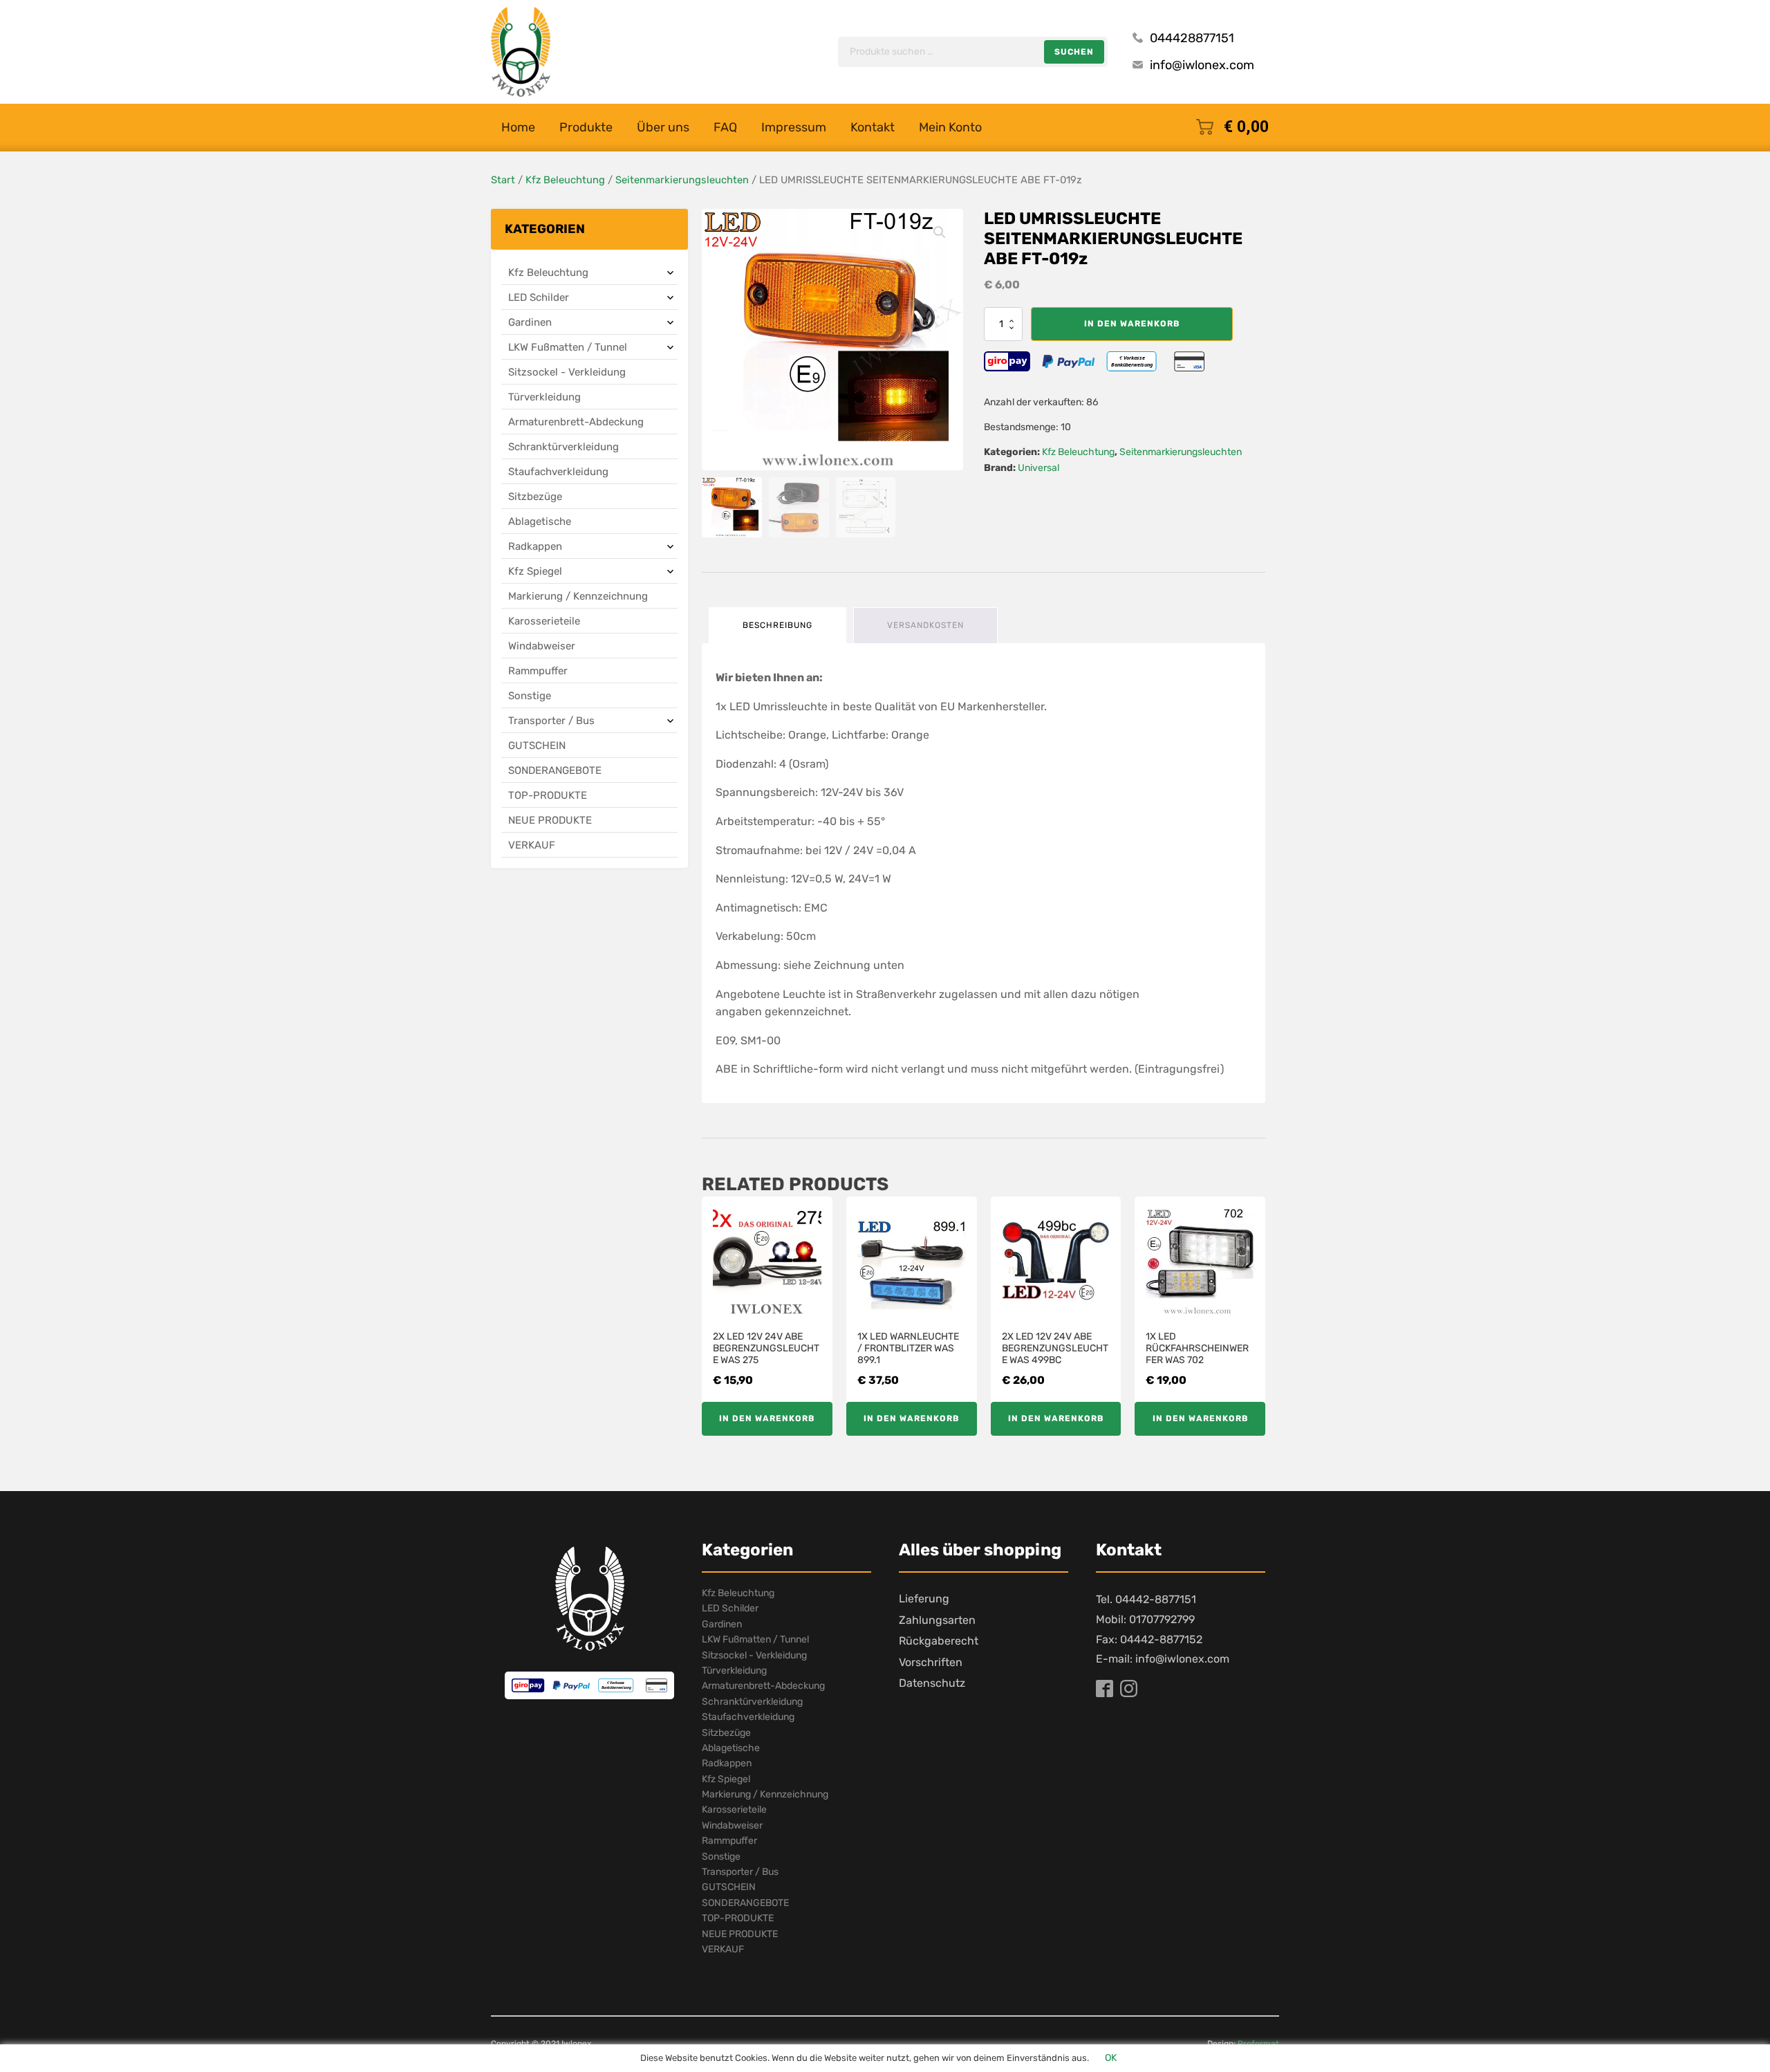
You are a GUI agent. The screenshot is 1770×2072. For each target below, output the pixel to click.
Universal (1038, 468)
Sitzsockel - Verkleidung (567, 372)
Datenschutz (932, 1683)
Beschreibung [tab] (777, 625)
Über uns (663, 127)
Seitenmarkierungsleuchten (682, 180)
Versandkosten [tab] (925, 625)
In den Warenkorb (1132, 324)
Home (518, 127)
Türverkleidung (544, 397)
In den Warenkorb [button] (767, 1418)
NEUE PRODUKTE (550, 820)
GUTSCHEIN (537, 746)
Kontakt (873, 127)
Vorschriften (931, 1662)
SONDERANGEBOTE (555, 770)
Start (503, 180)
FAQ (725, 127)
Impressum (794, 127)
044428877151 (1192, 38)
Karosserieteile (544, 621)
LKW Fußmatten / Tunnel (568, 347)
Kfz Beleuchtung (565, 180)
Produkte (586, 127)
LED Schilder (539, 297)
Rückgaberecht (939, 1641)
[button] (940, 232)
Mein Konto (950, 127)
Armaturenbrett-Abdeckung (576, 422)
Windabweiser (542, 646)
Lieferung (924, 1599)
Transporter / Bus (551, 721)
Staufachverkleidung (558, 472)
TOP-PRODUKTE (548, 795)
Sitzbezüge (535, 497)
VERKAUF (532, 845)
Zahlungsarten (937, 1620)
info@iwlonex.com (1202, 65)
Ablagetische (540, 521)
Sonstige (530, 696)
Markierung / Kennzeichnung (578, 596)
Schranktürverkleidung (563, 447)
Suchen (1074, 52)
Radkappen (535, 546)
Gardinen (530, 322)
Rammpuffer (538, 671)
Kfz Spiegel (535, 571)
